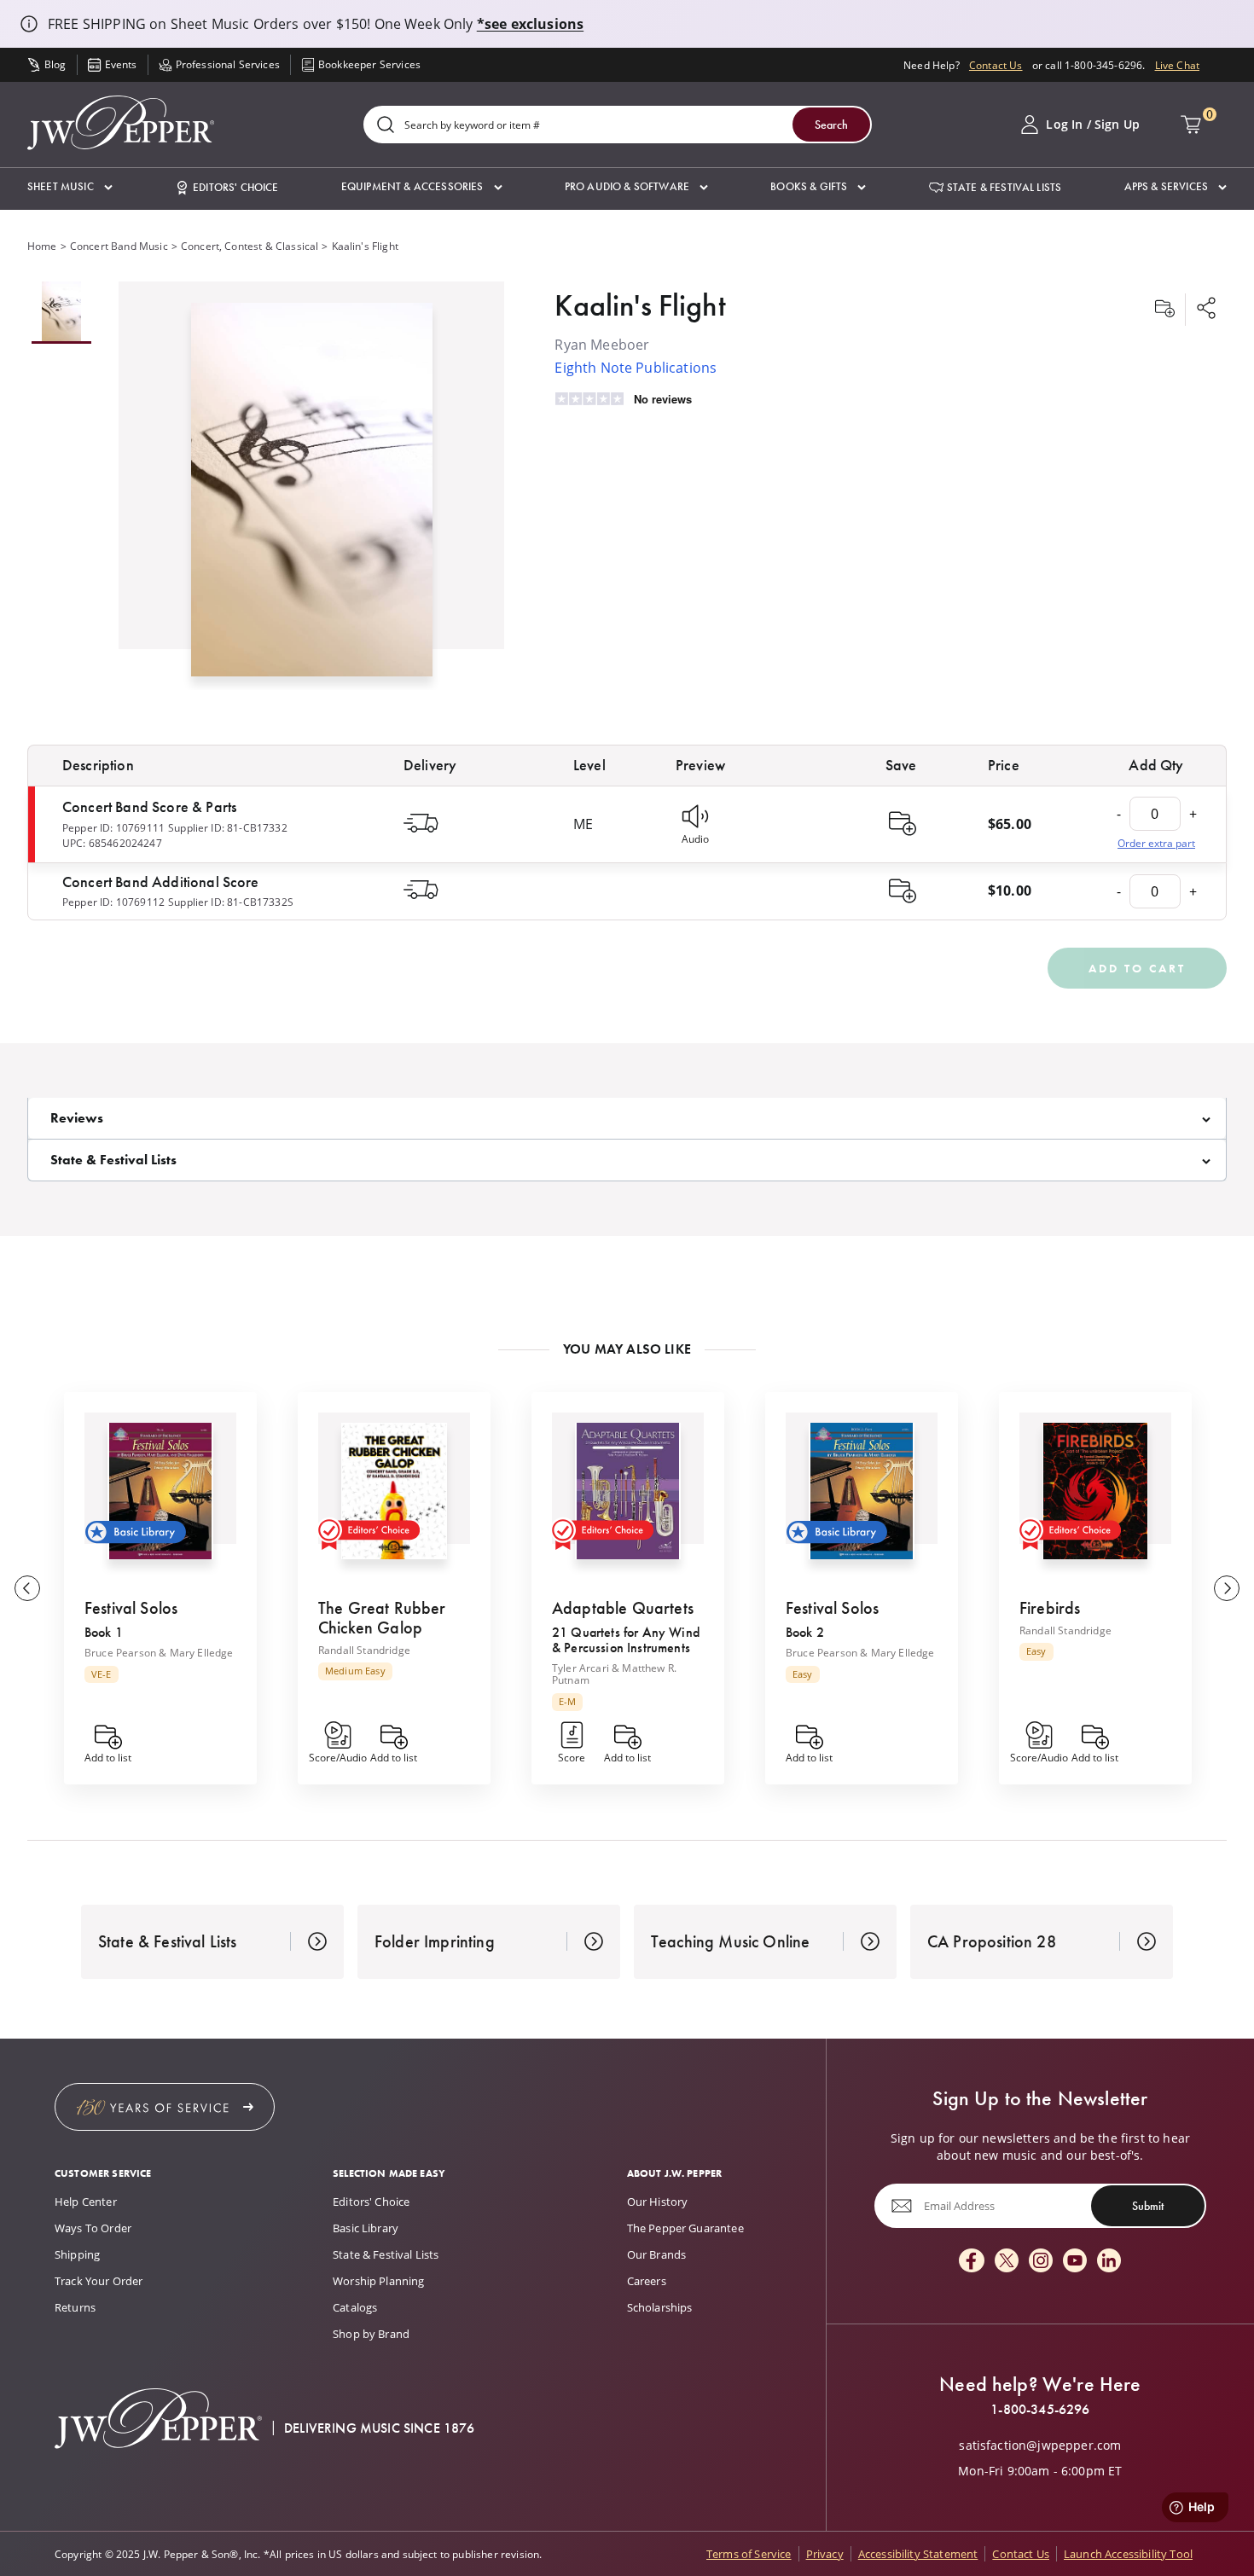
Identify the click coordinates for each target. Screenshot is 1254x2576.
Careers (647, 2281)
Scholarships (660, 2307)
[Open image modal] (312, 496)
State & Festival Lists (386, 2254)
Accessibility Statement (918, 2554)
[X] (1007, 2262)
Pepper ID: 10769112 (113, 902)
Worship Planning (379, 2281)
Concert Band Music (119, 246)
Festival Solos (131, 1608)
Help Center (86, 2202)
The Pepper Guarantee (685, 2228)
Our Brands (657, 2254)
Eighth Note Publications (636, 367)
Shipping (77, 2254)
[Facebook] (972, 2262)
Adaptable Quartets (623, 1608)
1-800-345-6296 (1040, 2410)
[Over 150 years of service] (165, 2107)
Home (42, 246)
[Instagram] (1041, 2262)
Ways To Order (93, 2228)
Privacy (825, 2554)
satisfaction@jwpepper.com (1040, 2445)
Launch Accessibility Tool (1128, 2554)
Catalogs (355, 2307)
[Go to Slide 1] (61, 313)
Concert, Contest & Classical (250, 246)
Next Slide (1227, 1588)
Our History (658, 2202)
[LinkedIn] (1109, 2262)
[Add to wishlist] (1164, 310)
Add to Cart (1137, 968)
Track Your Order (99, 2281)
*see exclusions (530, 24)
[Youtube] (1075, 2262)
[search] (386, 126)
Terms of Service (749, 2554)
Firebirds (1050, 1608)
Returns (75, 2307)
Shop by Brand (371, 2334)
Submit (1148, 2206)
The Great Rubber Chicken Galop (382, 1618)
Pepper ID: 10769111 (113, 827)
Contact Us (996, 65)
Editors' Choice (371, 2202)
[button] (70, 187)
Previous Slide (27, 1588)
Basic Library (366, 2228)
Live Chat (1177, 65)
